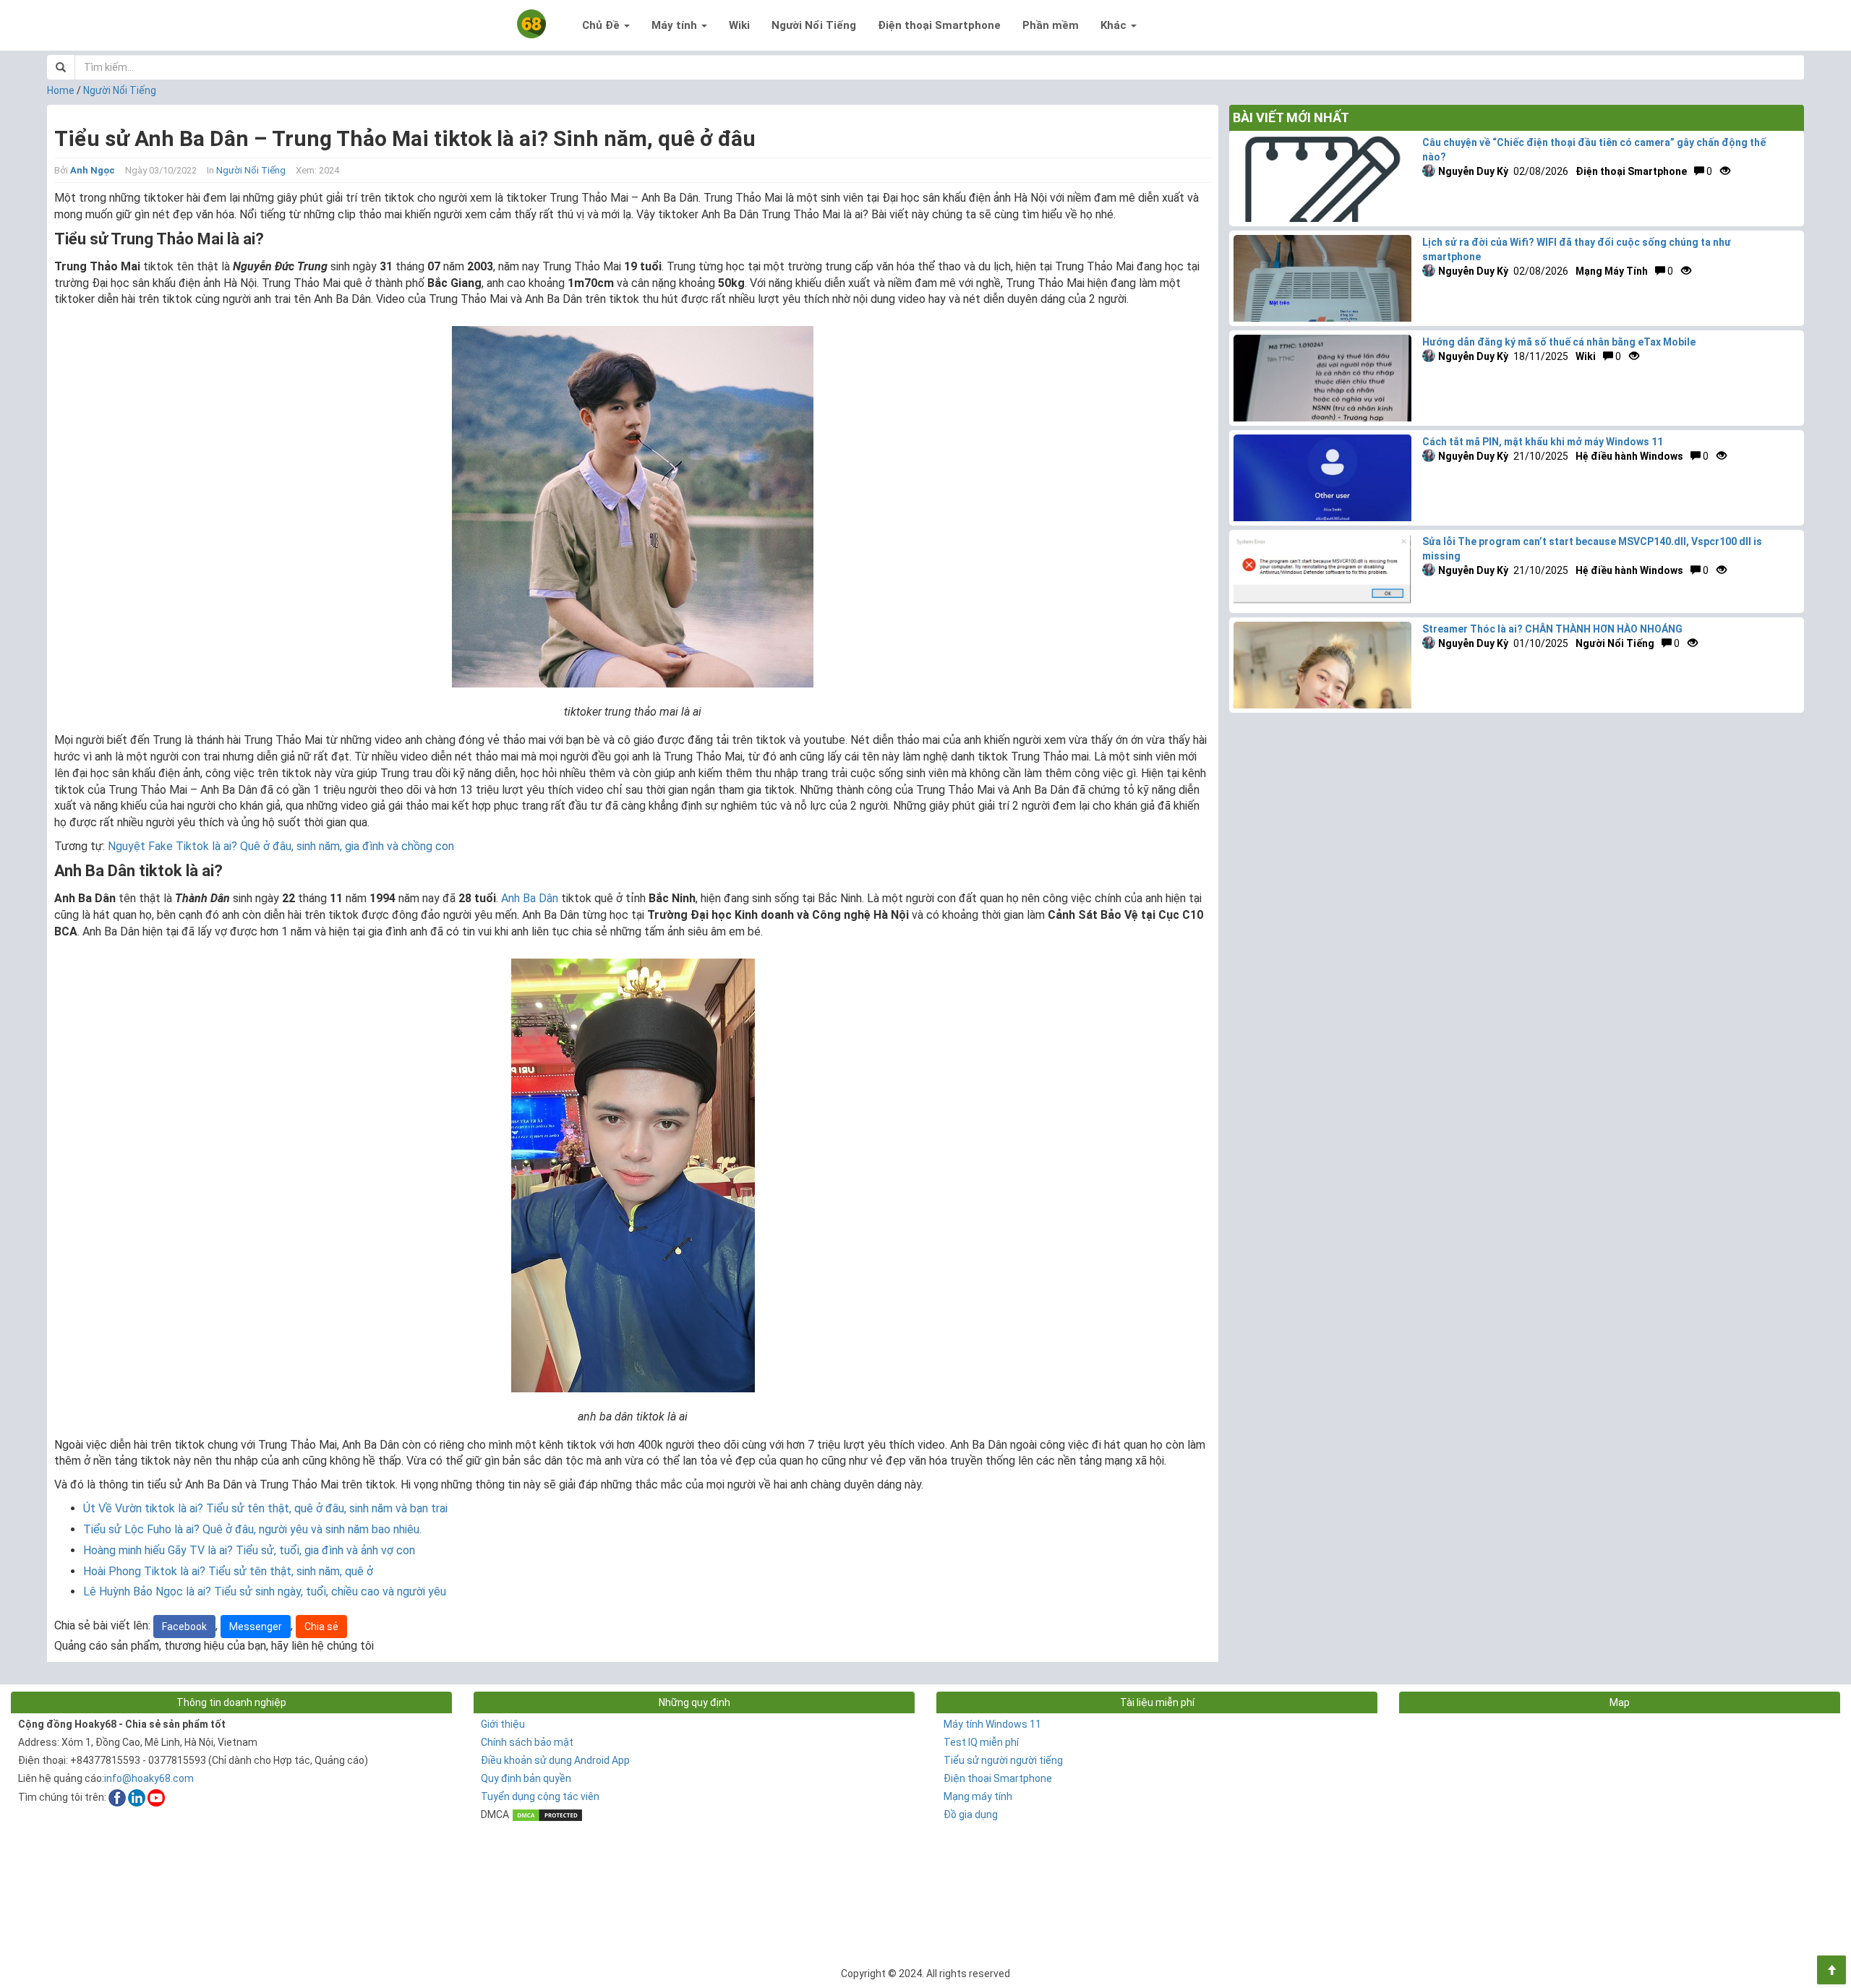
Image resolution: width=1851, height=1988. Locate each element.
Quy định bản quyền (526, 1778)
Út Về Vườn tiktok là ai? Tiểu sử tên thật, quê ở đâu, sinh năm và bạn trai (265, 1508)
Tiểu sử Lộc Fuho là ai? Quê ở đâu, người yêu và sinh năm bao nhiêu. (252, 1529)
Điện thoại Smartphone (939, 25)
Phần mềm (1051, 25)
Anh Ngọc (93, 170)
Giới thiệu (503, 1724)
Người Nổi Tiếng (814, 25)
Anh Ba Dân (530, 898)
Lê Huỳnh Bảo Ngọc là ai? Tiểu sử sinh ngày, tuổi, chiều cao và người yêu (265, 1591)
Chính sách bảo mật (527, 1742)
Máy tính (676, 25)
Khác (1115, 25)
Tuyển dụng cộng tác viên (540, 1796)
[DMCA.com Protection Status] (547, 1815)
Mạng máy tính (978, 1796)
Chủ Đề (602, 25)
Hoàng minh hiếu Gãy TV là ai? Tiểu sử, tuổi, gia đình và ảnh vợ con (249, 1550)
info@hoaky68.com (149, 1778)
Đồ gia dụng (971, 1815)
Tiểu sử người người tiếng (1003, 1760)
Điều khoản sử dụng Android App (555, 1760)
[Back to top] (1831, 1970)
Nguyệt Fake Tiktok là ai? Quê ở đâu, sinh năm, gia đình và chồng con (281, 846)
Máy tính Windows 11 (992, 1724)
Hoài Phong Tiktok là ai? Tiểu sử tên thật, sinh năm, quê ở (228, 1571)
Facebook (184, 1627)
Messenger (256, 1627)
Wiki (739, 25)
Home (61, 90)
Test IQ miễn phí (981, 1742)
